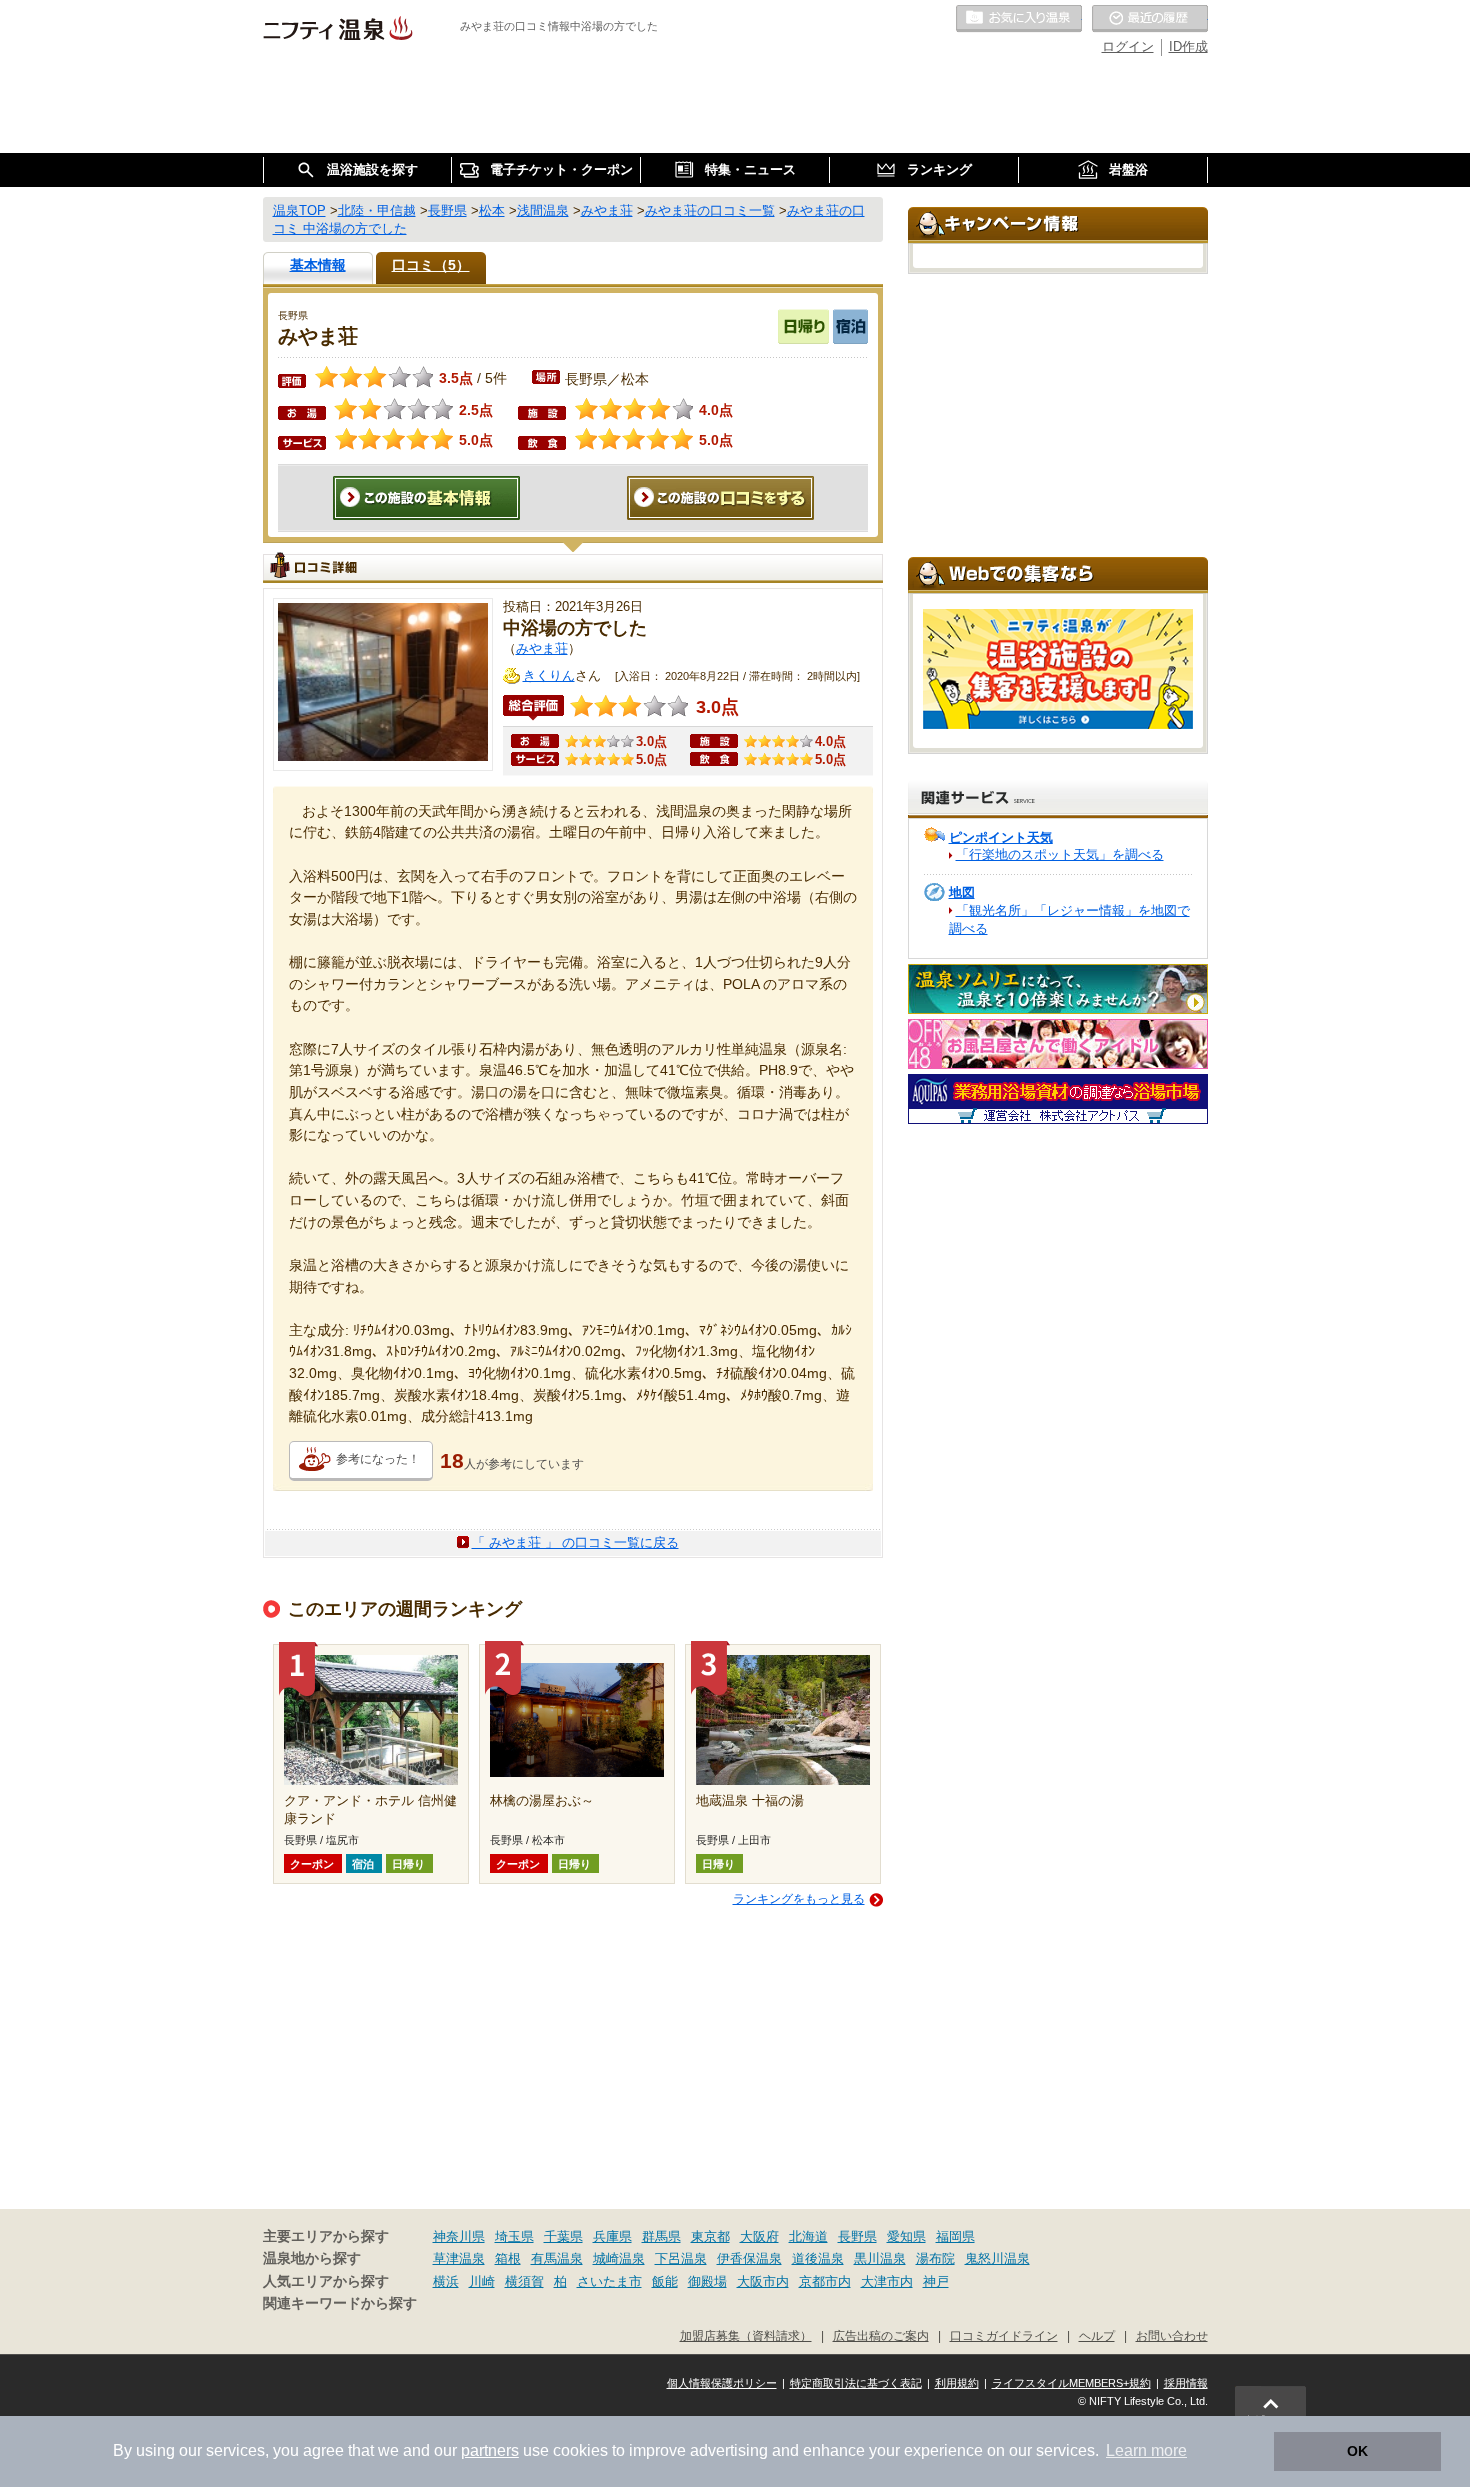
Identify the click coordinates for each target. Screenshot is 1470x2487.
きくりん (549, 675)
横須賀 (524, 2281)
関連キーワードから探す (340, 2303)
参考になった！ (378, 1459)
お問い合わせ (1172, 2335)
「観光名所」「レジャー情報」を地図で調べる (1069, 919)
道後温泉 (818, 2258)
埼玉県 (514, 2236)
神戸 (936, 2281)
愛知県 (906, 2236)
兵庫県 (612, 2236)
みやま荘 (542, 648)
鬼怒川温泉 (997, 2258)
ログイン (1128, 46)
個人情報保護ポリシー (722, 2383)
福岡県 (955, 2236)
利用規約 (957, 2383)
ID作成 (1188, 46)
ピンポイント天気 (1001, 837)
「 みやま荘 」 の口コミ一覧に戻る (575, 1542)
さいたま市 (609, 2281)
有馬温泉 (557, 2258)
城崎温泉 (619, 2258)
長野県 (857, 2236)
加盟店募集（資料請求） (746, 2335)
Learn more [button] (1146, 2450)
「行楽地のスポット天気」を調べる (1060, 854)
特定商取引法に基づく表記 (856, 2383)
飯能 (665, 2281)
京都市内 (825, 2281)
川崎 (482, 2281)
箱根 (508, 2258)
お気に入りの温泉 (1019, 19)
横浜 (446, 2281)
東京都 (710, 2236)
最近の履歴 (1150, 19)
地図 (962, 892)
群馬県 (661, 2236)
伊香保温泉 (749, 2258)
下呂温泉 (681, 2258)
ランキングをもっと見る (799, 1899)
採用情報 (1186, 2383)
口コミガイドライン (1004, 2335)
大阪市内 (763, 2281)
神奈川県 (459, 2236)
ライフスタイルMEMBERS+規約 (1071, 2383)
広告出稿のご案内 (881, 2335)
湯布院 (935, 2258)
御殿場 (707, 2281)
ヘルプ (1097, 2335)
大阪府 (759, 2236)
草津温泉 (459, 2258)
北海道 (808, 2236)
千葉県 (563, 2236)
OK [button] (1357, 2451)
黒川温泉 (880, 2258)
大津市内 (887, 2281)
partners (490, 2450)
